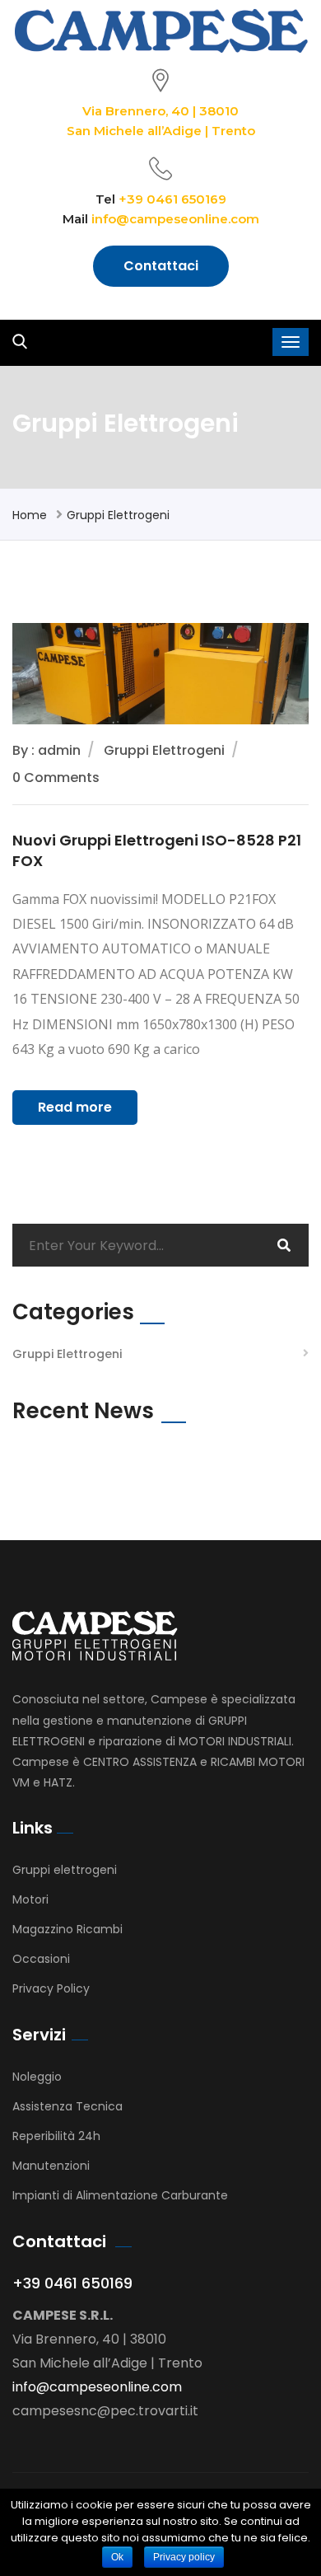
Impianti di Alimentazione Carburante (120, 2195)
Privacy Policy (51, 1988)
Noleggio (37, 2077)
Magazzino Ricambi (67, 1929)
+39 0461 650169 (172, 199)
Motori (30, 1899)
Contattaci (161, 266)
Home (30, 515)
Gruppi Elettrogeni (118, 515)
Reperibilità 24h (56, 2136)
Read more (75, 1107)
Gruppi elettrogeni (65, 1870)
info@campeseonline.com (175, 219)
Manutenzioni (51, 2166)
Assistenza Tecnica (67, 2106)
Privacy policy (184, 2557)
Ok (117, 2557)
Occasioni (41, 1959)
